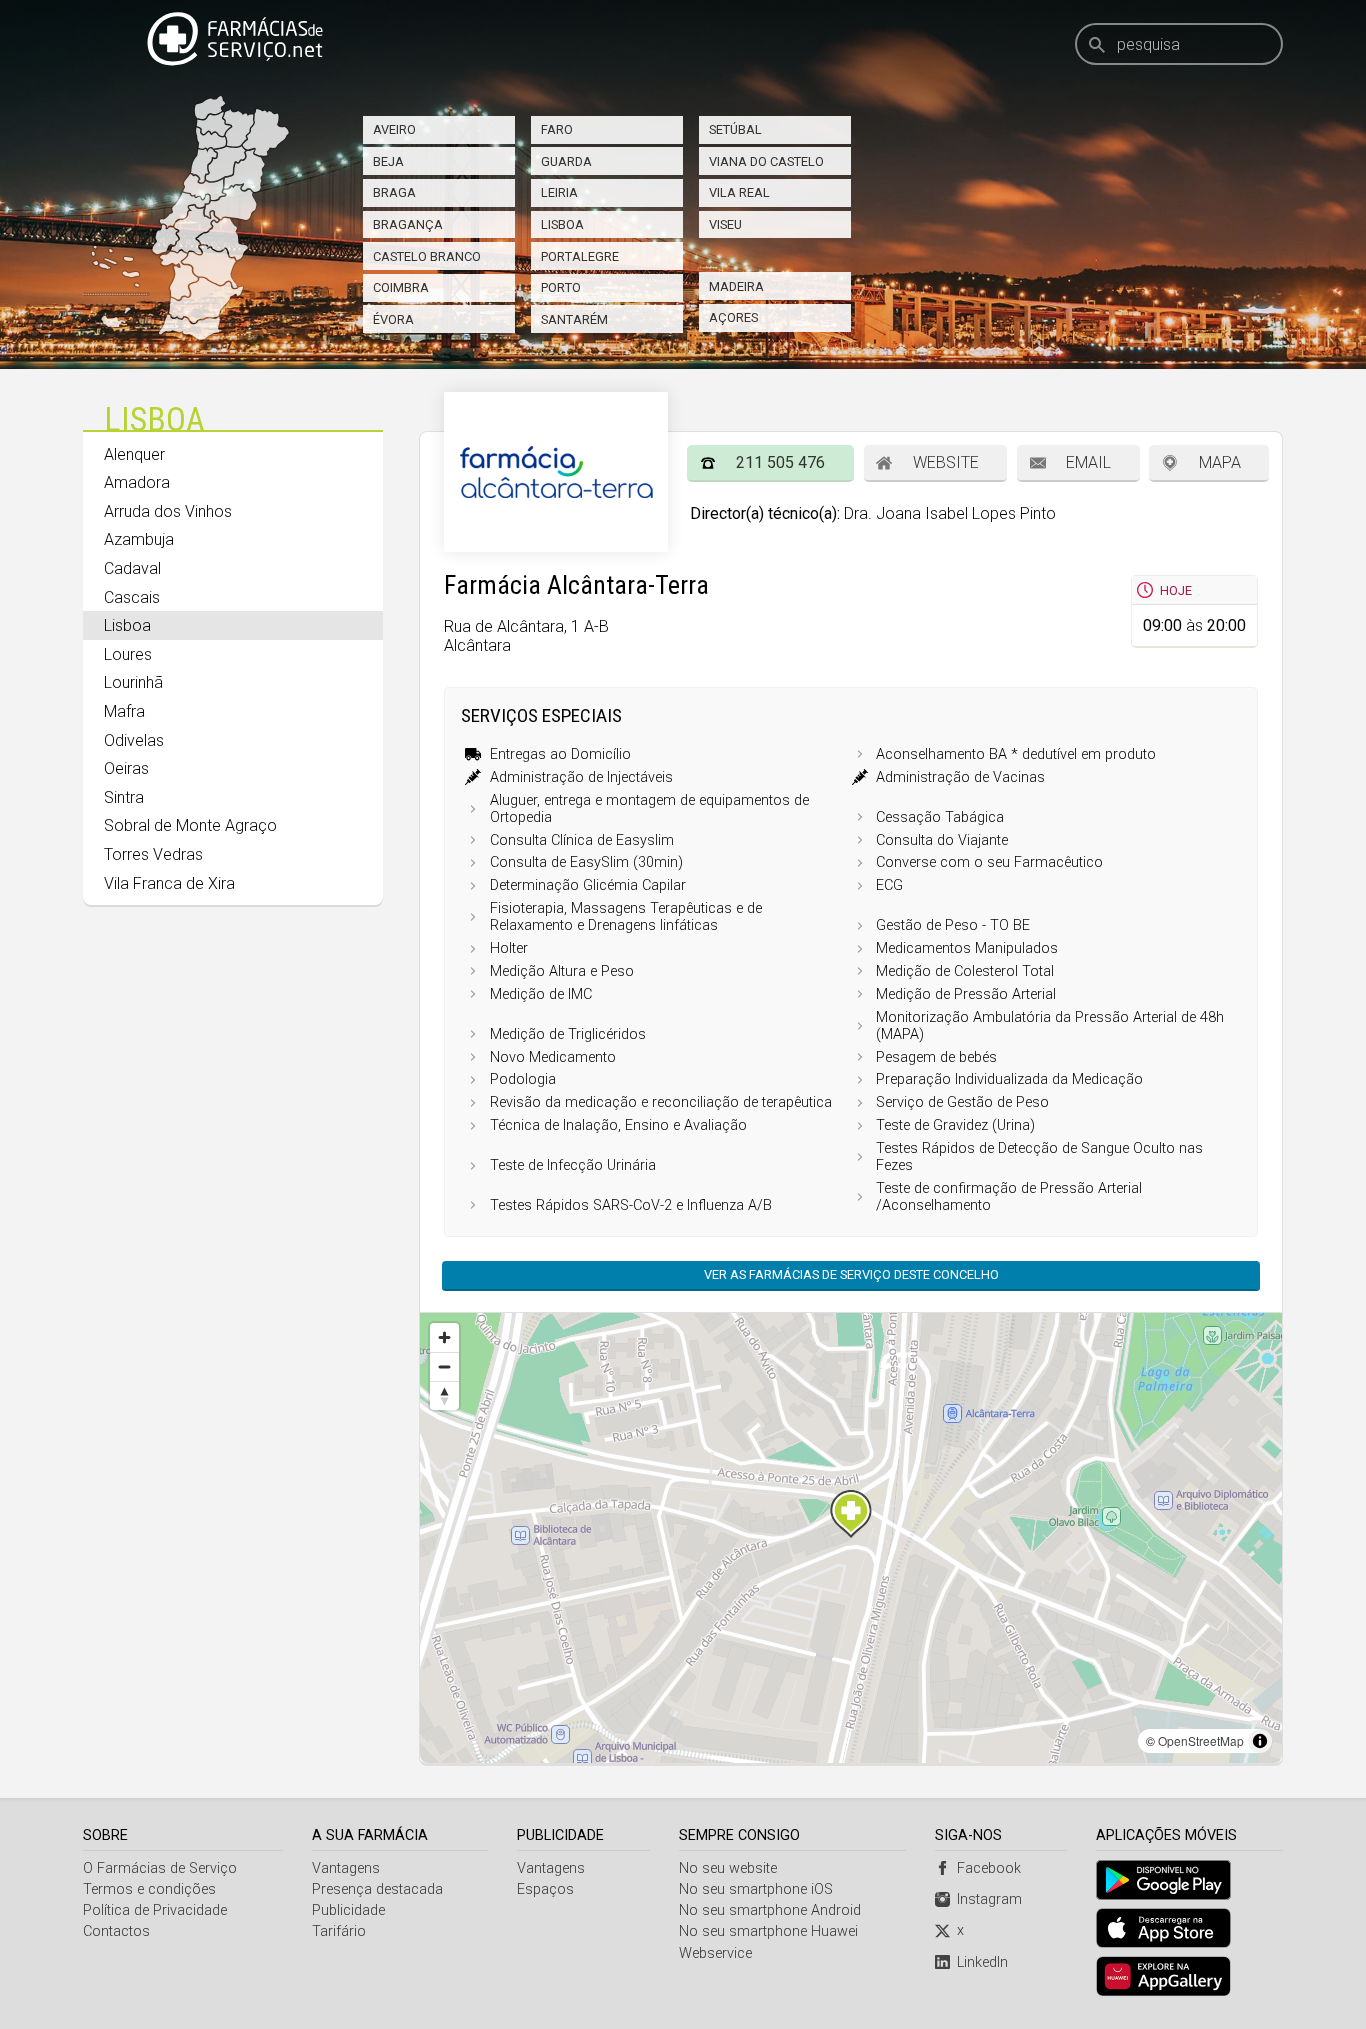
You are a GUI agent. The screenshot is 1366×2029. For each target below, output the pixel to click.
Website (946, 462)
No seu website (728, 1868)
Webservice (715, 1953)
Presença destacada (377, 1889)
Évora (393, 319)
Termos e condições (149, 1889)
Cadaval (132, 568)
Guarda (566, 161)
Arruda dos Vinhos (168, 511)
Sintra (124, 797)
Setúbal (735, 129)
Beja (388, 161)
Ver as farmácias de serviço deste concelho (851, 1274)
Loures (128, 654)
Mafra (124, 711)
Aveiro (394, 129)
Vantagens (346, 1868)
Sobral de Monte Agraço (190, 825)
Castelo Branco (427, 256)
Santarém (574, 319)
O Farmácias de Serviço (160, 1868)
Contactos (116, 1931)
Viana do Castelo (766, 161)
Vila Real (739, 192)
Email (1088, 462)
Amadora (137, 482)
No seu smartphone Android (770, 1910)
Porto (561, 287)
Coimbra (401, 287)
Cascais (132, 597)
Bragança (408, 224)
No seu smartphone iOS (756, 1889)
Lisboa (562, 224)
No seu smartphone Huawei (768, 1931)
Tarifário (339, 1931)
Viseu (725, 224)
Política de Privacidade (155, 1910)
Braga (394, 192)
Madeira (736, 286)
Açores (733, 317)
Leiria (559, 192)
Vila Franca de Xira (169, 883)
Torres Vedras (153, 854)
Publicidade (348, 1910)
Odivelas (134, 740)
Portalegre (580, 256)
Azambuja (139, 539)
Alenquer (134, 454)
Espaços (545, 1889)
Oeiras (126, 768)
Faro (557, 129)
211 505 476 (780, 462)
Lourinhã (133, 682)
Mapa (1220, 462)
